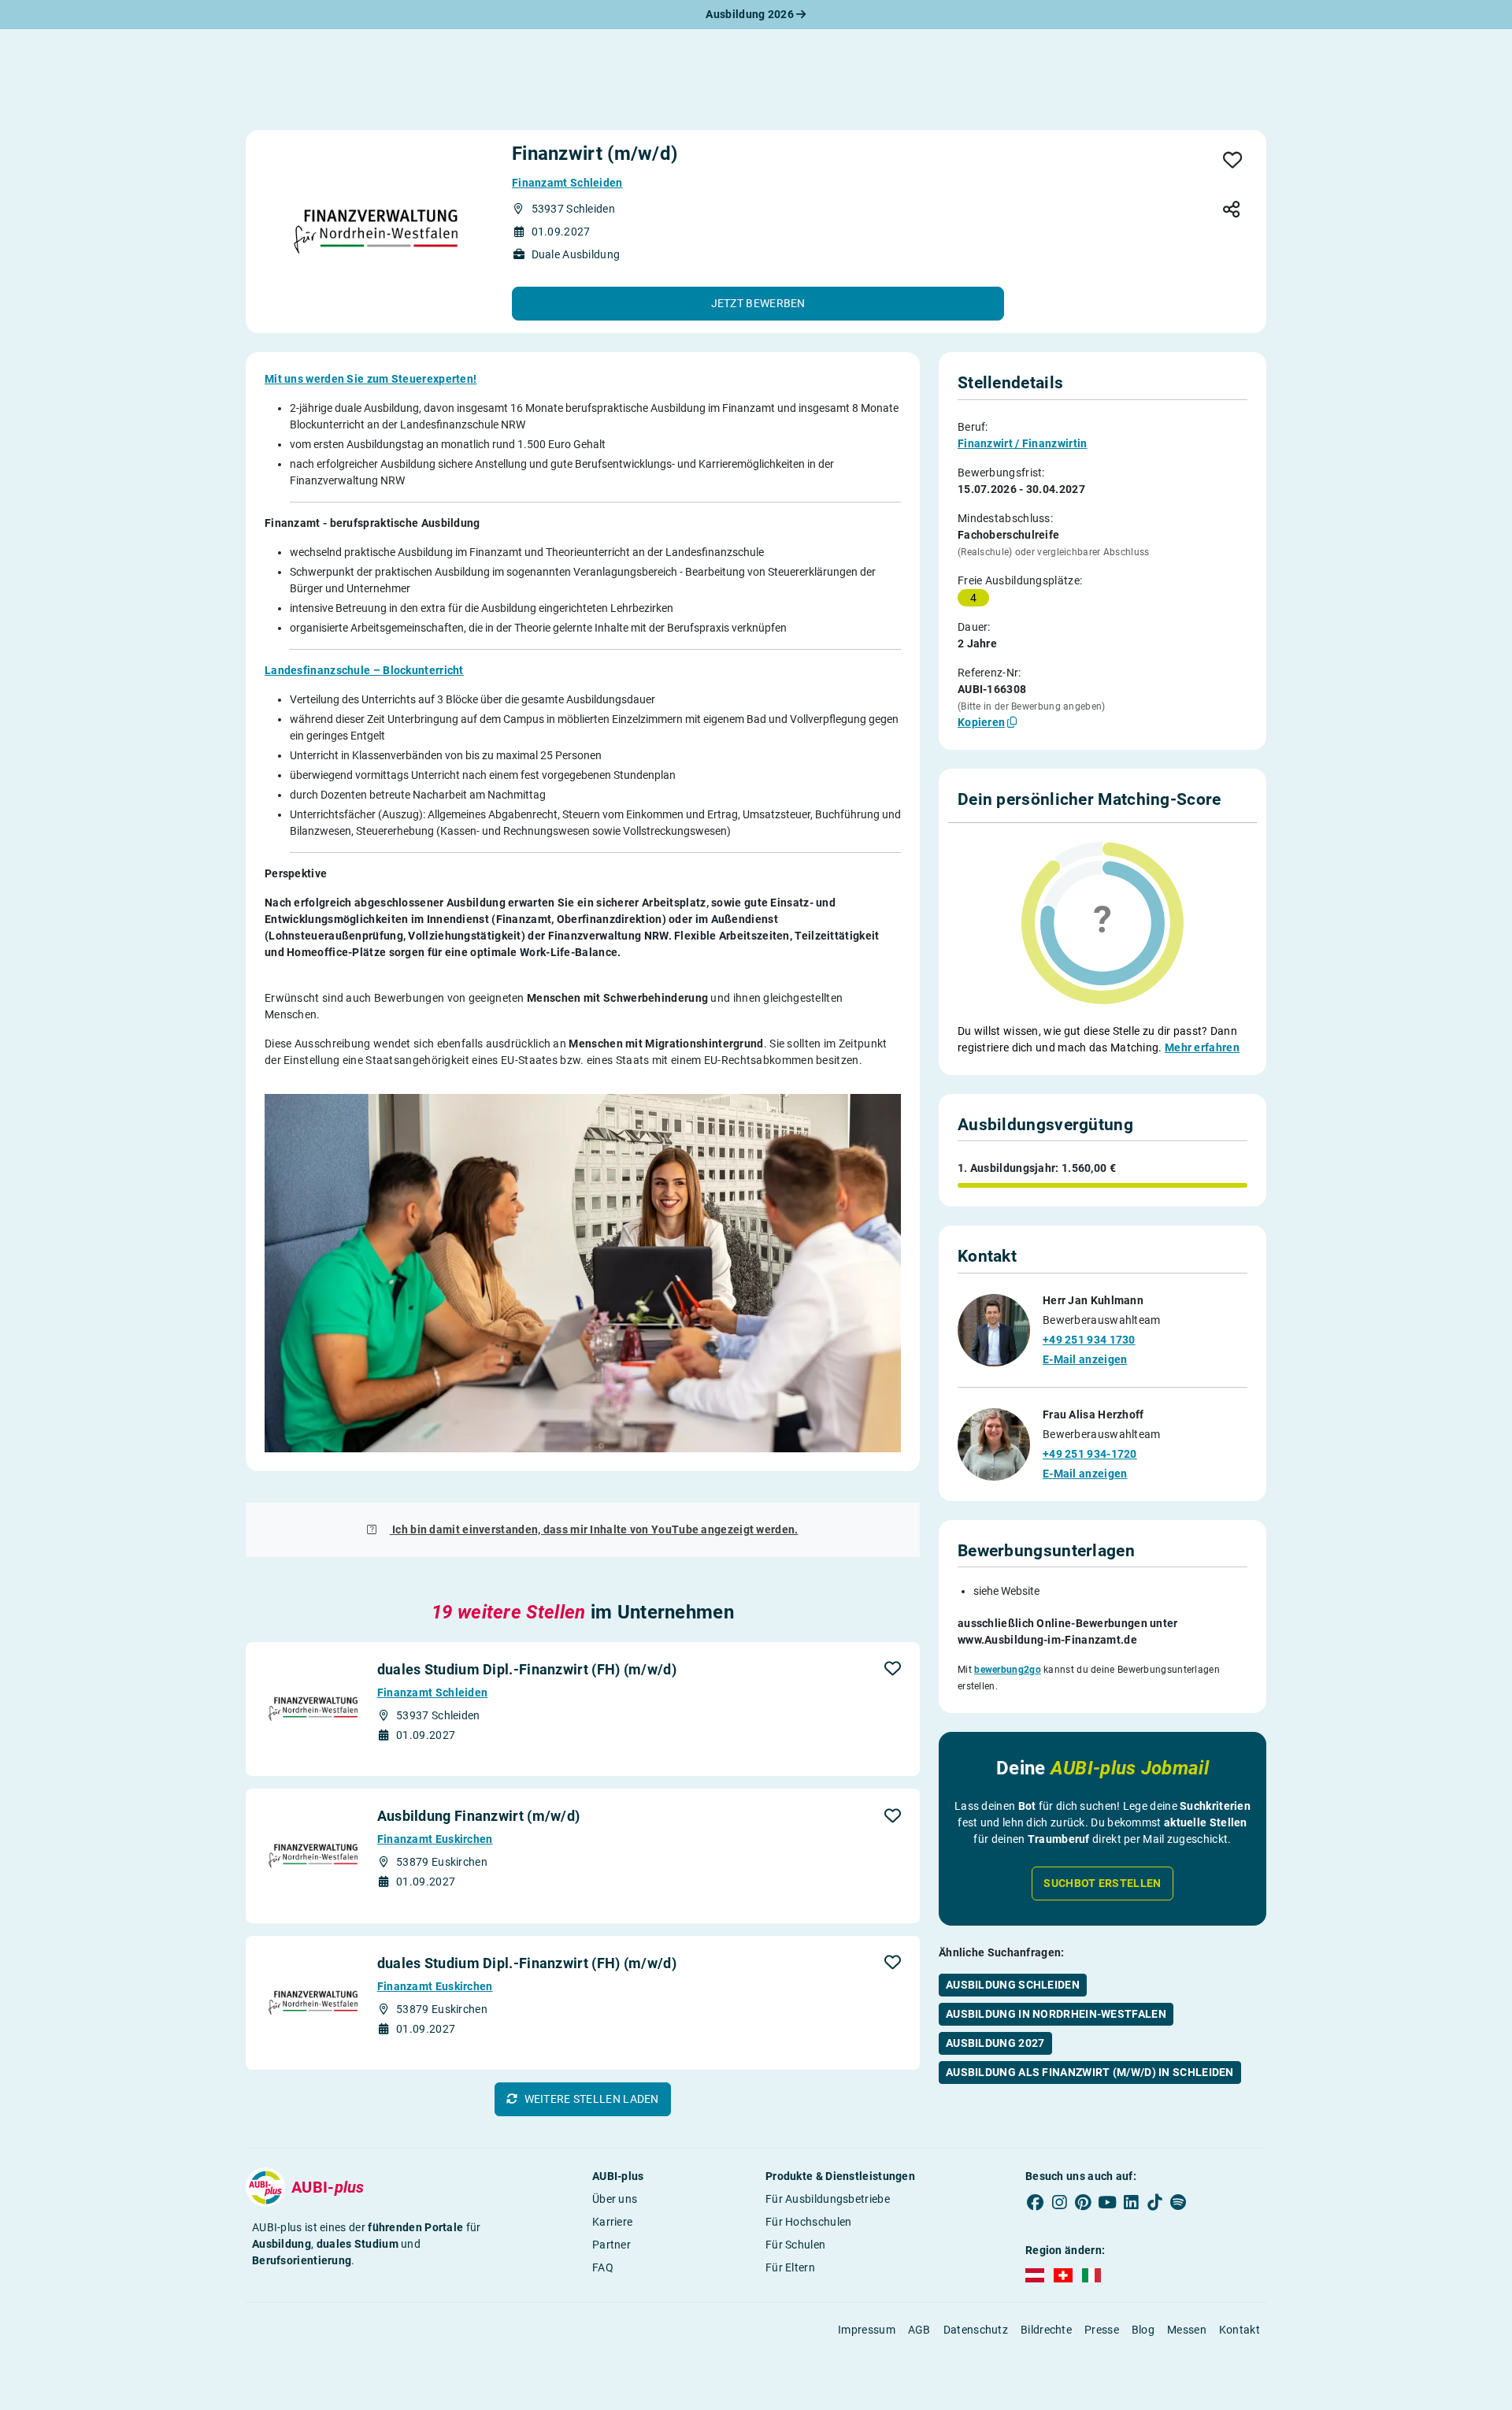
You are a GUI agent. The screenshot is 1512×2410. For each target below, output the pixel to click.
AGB (919, 2330)
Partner (611, 2245)
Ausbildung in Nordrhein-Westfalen (1056, 2014)
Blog (1143, 2330)
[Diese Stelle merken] (1233, 161)
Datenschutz (976, 2330)
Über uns (615, 2199)
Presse (1102, 2330)
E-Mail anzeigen (1085, 1359)
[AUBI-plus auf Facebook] (1036, 2202)
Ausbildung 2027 (995, 2043)
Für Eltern (790, 2267)
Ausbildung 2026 (751, 14)
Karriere (612, 2222)
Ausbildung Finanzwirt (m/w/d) (479, 1816)
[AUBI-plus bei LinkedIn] (1131, 2202)
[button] (758, 304)
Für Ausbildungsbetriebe (828, 2199)
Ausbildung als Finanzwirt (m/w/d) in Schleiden (1090, 2072)
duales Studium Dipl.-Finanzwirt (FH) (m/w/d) (527, 1669)
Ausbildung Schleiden (1013, 1985)
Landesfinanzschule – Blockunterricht (364, 670)
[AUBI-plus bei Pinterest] (1084, 2202)
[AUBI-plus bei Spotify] (1179, 2202)
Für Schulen (795, 2245)
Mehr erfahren (1202, 1047)
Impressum (867, 2330)
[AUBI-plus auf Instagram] (1059, 2202)
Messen (1187, 2330)
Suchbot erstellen (1102, 1883)
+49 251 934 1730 (1089, 1340)
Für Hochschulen (809, 2222)
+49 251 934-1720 (1090, 1454)
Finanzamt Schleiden (567, 183)
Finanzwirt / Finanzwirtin (1023, 443)
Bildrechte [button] (1046, 2330)
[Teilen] (1231, 211)
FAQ (603, 2267)
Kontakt (1240, 2330)
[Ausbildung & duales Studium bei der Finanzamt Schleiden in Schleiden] (376, 232)
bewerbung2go (1008, 1670)
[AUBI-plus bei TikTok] (1154, 2202)
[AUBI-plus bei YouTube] (1107, 2202)
